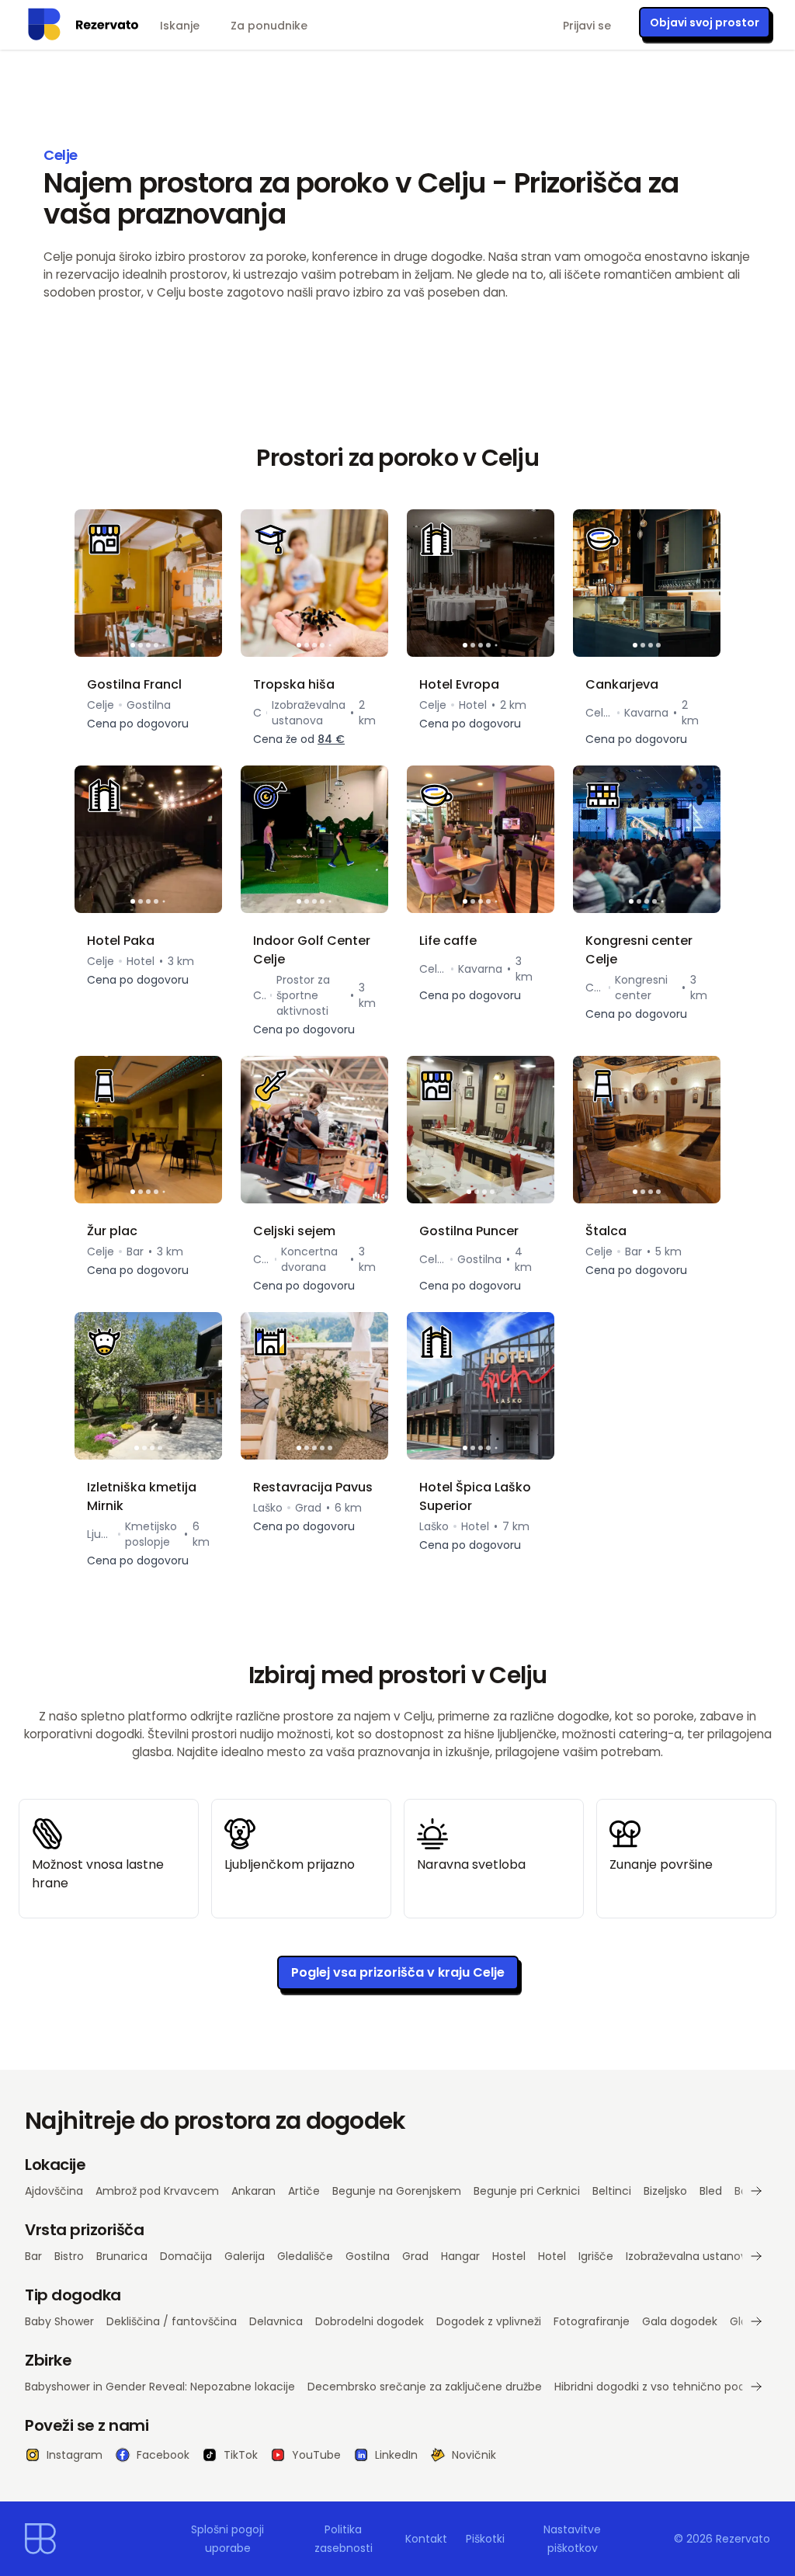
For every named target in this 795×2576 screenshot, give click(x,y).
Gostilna (368, 2256)
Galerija (245, 2256)
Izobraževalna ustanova (690, 2256)
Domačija (186, 2256)
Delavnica (276, 2321)
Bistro (69, 2256)
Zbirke (48, 2360)
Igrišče (596, 2256)
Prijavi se (587, 26)
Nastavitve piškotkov (572, 2539)
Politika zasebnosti (344, 2539)
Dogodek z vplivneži (489, 2321)
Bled (711, 2191)
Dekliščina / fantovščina (172, 2321)
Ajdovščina (54, 2191)
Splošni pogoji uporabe (227, 2539)
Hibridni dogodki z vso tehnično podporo (662, 2387)
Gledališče (305, 2256)
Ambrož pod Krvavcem (157, 2191)
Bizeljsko (665, 2191)
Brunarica (122, 2256)
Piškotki (485, 2539)
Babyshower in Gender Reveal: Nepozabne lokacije (160, 2387)
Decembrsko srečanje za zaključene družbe (425, 2387)
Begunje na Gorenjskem (397, 2191)
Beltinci (612, 2191)
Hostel (509, 2256)
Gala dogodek (680, 2321)
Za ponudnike (269, 26)
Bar (33, 2256)
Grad (415, 2256)
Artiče (304, 2191)
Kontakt (426, 2539)
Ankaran (253, 2191)
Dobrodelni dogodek (370, 2321)
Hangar (460, 2256)
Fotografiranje (592, 2321)
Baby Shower (59, 2321)
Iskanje (180, 26)
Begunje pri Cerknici (527, 2191)
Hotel (552, 2256)
